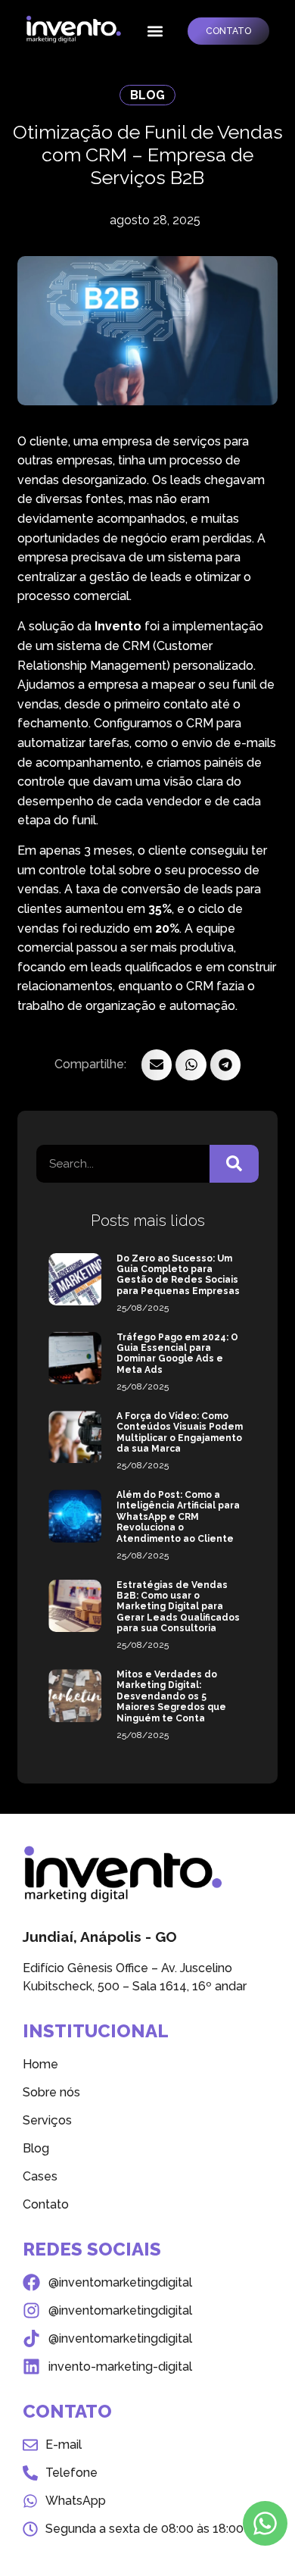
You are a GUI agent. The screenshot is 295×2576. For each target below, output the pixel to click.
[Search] (234, 1164)
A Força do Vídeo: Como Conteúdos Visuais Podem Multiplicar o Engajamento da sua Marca (180, 1432)
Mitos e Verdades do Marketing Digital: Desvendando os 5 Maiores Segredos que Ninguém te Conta (171, 1696)
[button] (155, 31)
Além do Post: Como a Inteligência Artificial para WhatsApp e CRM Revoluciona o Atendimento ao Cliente (178, 1517)
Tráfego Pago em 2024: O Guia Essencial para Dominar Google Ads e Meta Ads (177, 1354)
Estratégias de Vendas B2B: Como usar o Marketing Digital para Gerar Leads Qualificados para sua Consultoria (178, 1607)
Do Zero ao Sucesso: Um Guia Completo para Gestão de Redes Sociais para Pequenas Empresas (178, 1275)
